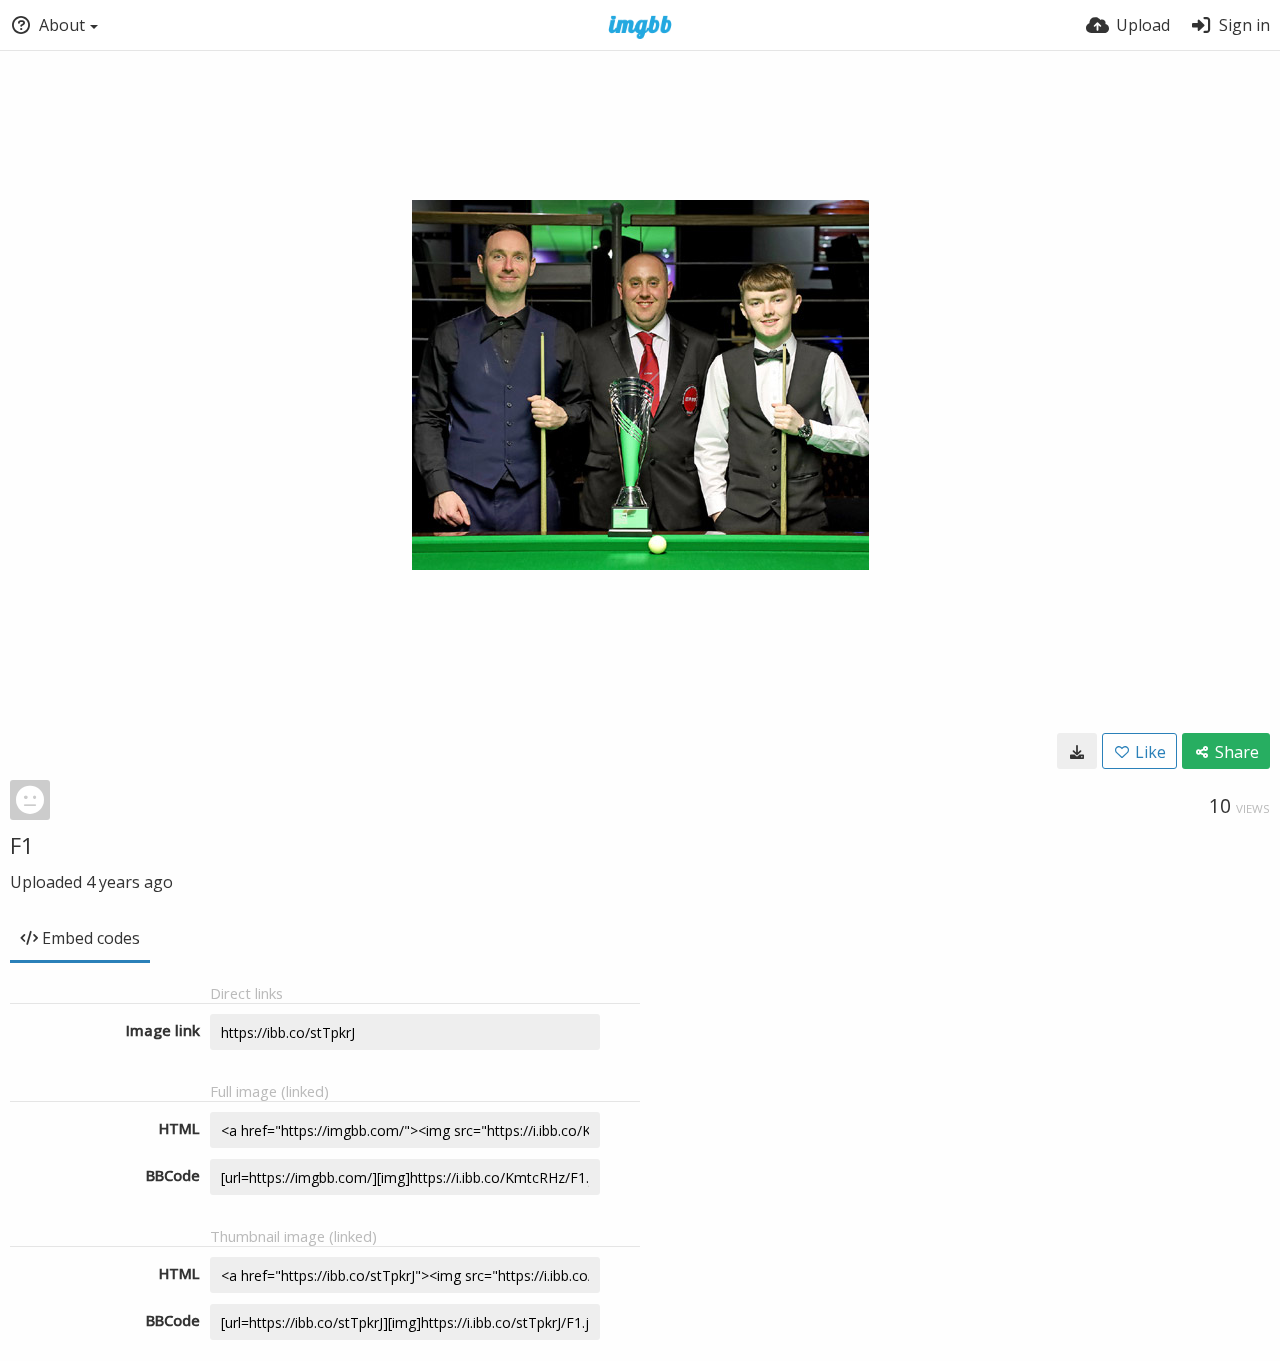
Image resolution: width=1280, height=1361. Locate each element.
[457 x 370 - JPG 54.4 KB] (1077, 751)
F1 (22, 845)
